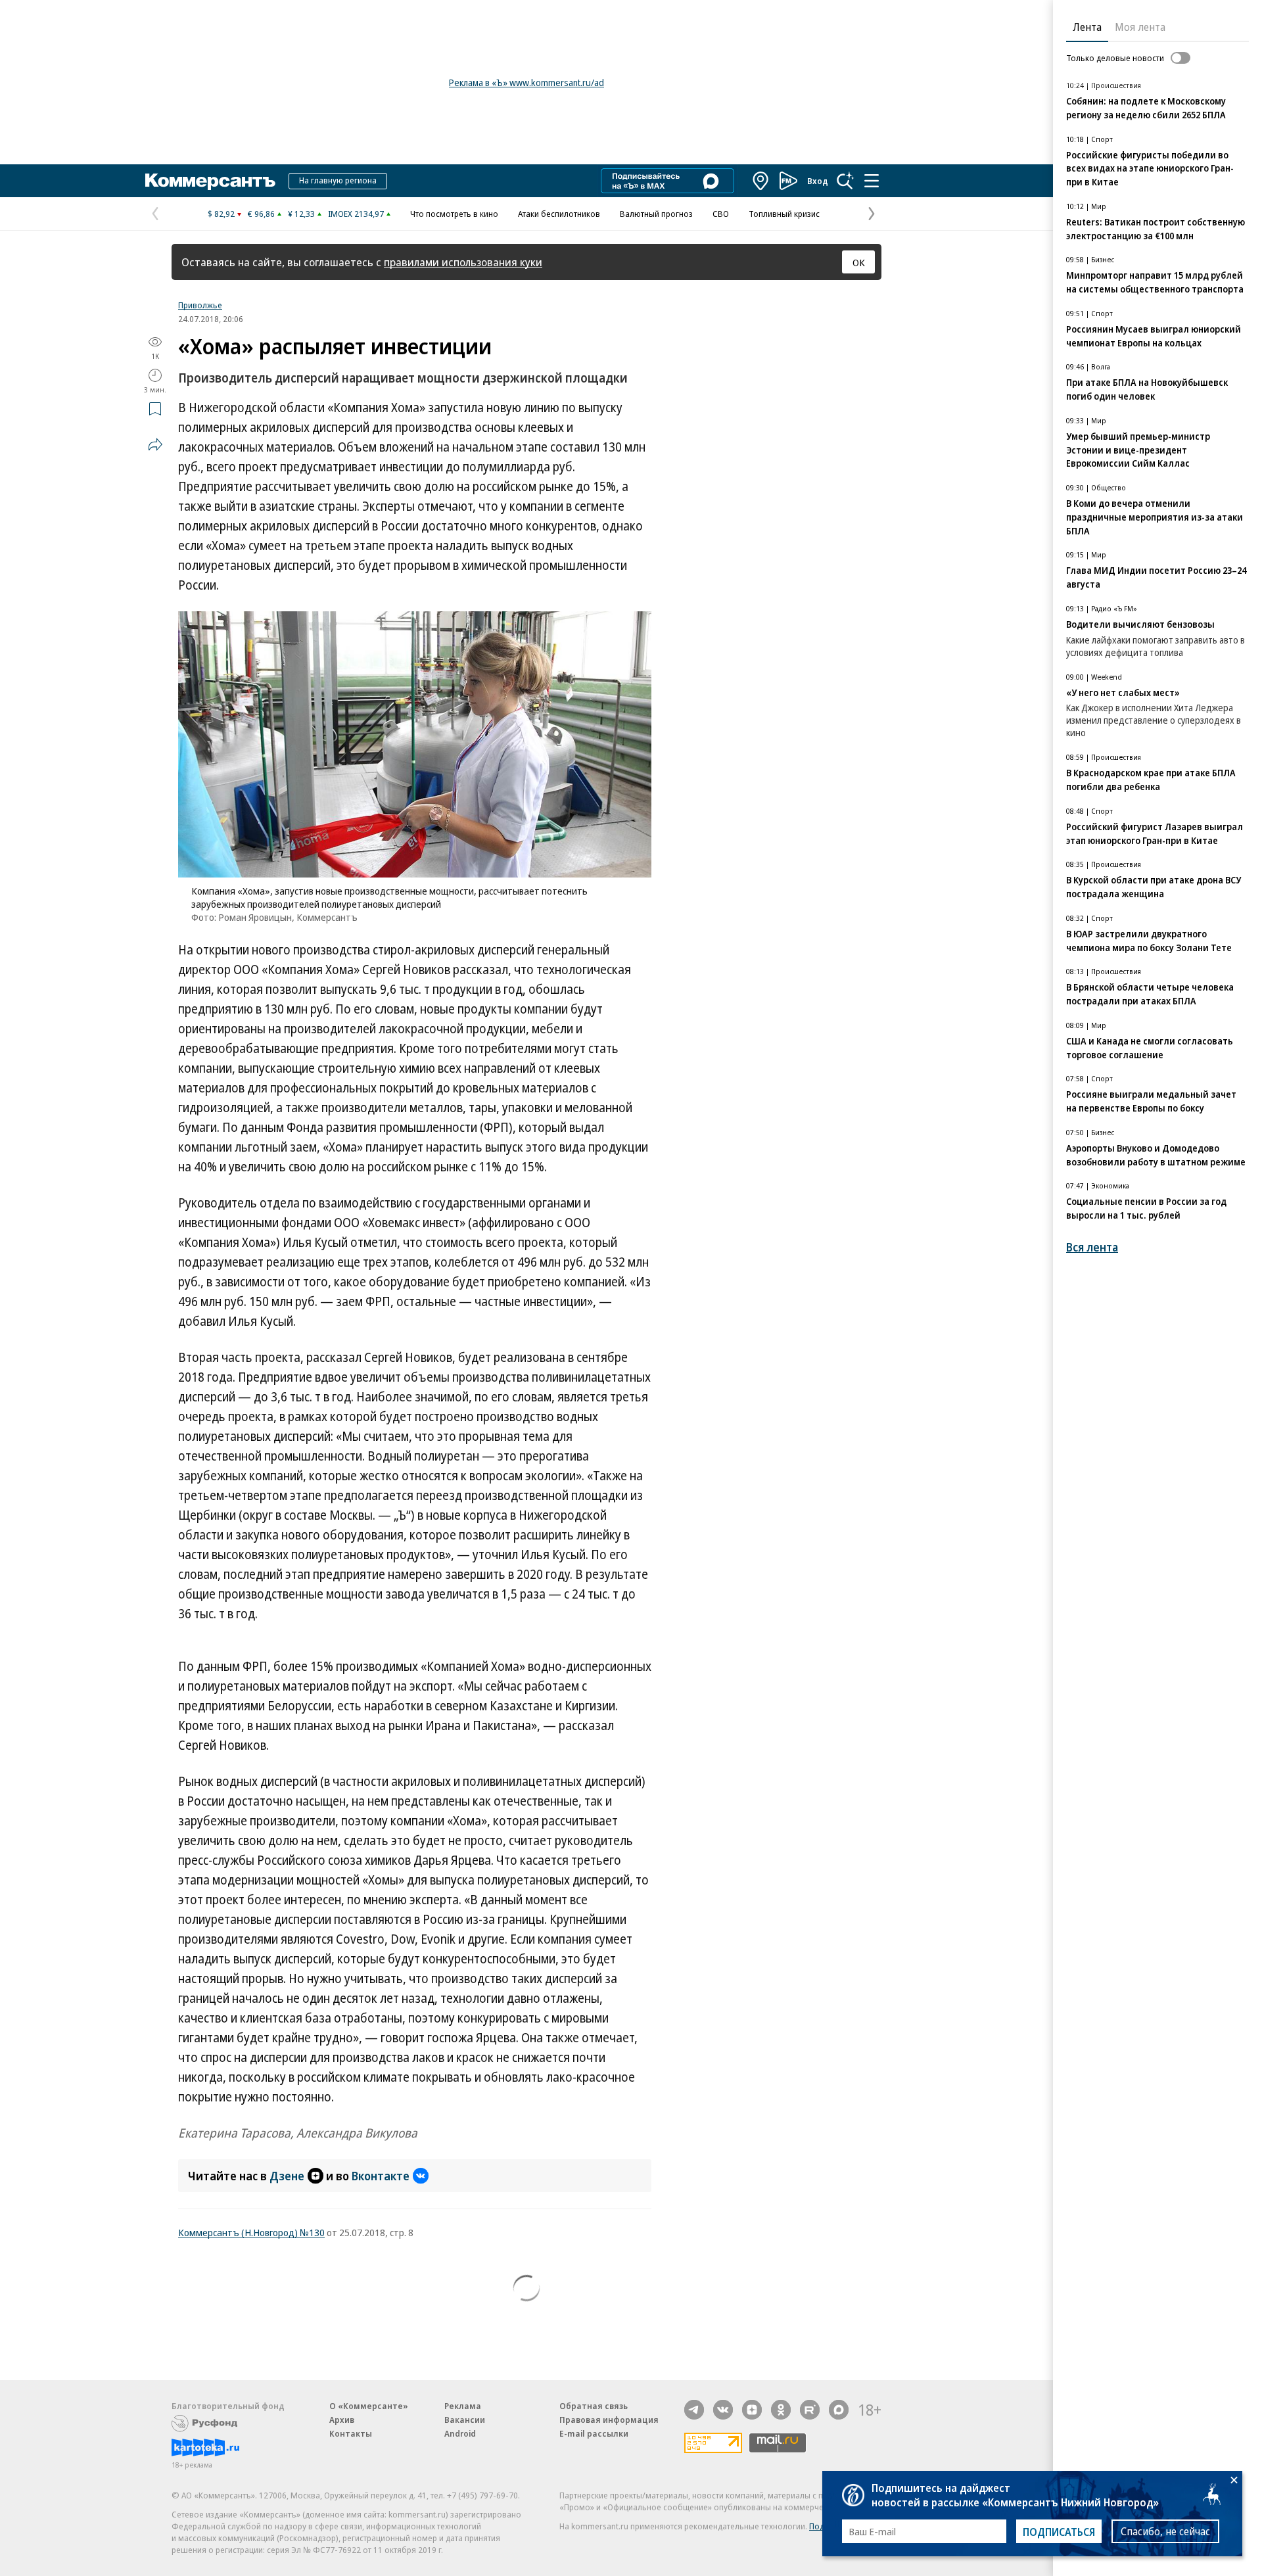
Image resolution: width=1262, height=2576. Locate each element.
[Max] (839, 2410)
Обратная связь (594, 2406)
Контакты (351, 2433)
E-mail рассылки (594, 2433)
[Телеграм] (694, 2410)
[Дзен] (752, 2410)
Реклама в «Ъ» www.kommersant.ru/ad (526, 82)
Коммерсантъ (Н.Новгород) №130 (251, 2232)
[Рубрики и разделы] (872, 181)
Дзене (287, 2176)
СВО (721, 214)
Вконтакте (381, 2176)
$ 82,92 (221, 214)
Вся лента (1092, 1247)
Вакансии (465, 2420)
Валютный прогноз (656, 214)
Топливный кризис (784, 214)
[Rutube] (810, 2410)
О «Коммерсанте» (369, 2406)
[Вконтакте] (723, 2410)
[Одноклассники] (781, 2410)
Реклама (463, 2406)
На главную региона (338, 180)
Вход (818, 181)
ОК (859, 262)
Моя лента (1140, 27)
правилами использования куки (463, 262)
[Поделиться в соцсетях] (155, 444)
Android (460, 2433)
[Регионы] (761, 181)
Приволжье (200, 305)
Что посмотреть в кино (454, 214)
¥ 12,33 (301, 214)
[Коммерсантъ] (210, 181)
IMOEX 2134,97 (356, 214)
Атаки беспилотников (559, 214)
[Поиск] (845, 181)
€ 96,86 (261, 214)
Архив (342, 2420)
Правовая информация (609, 2420)
